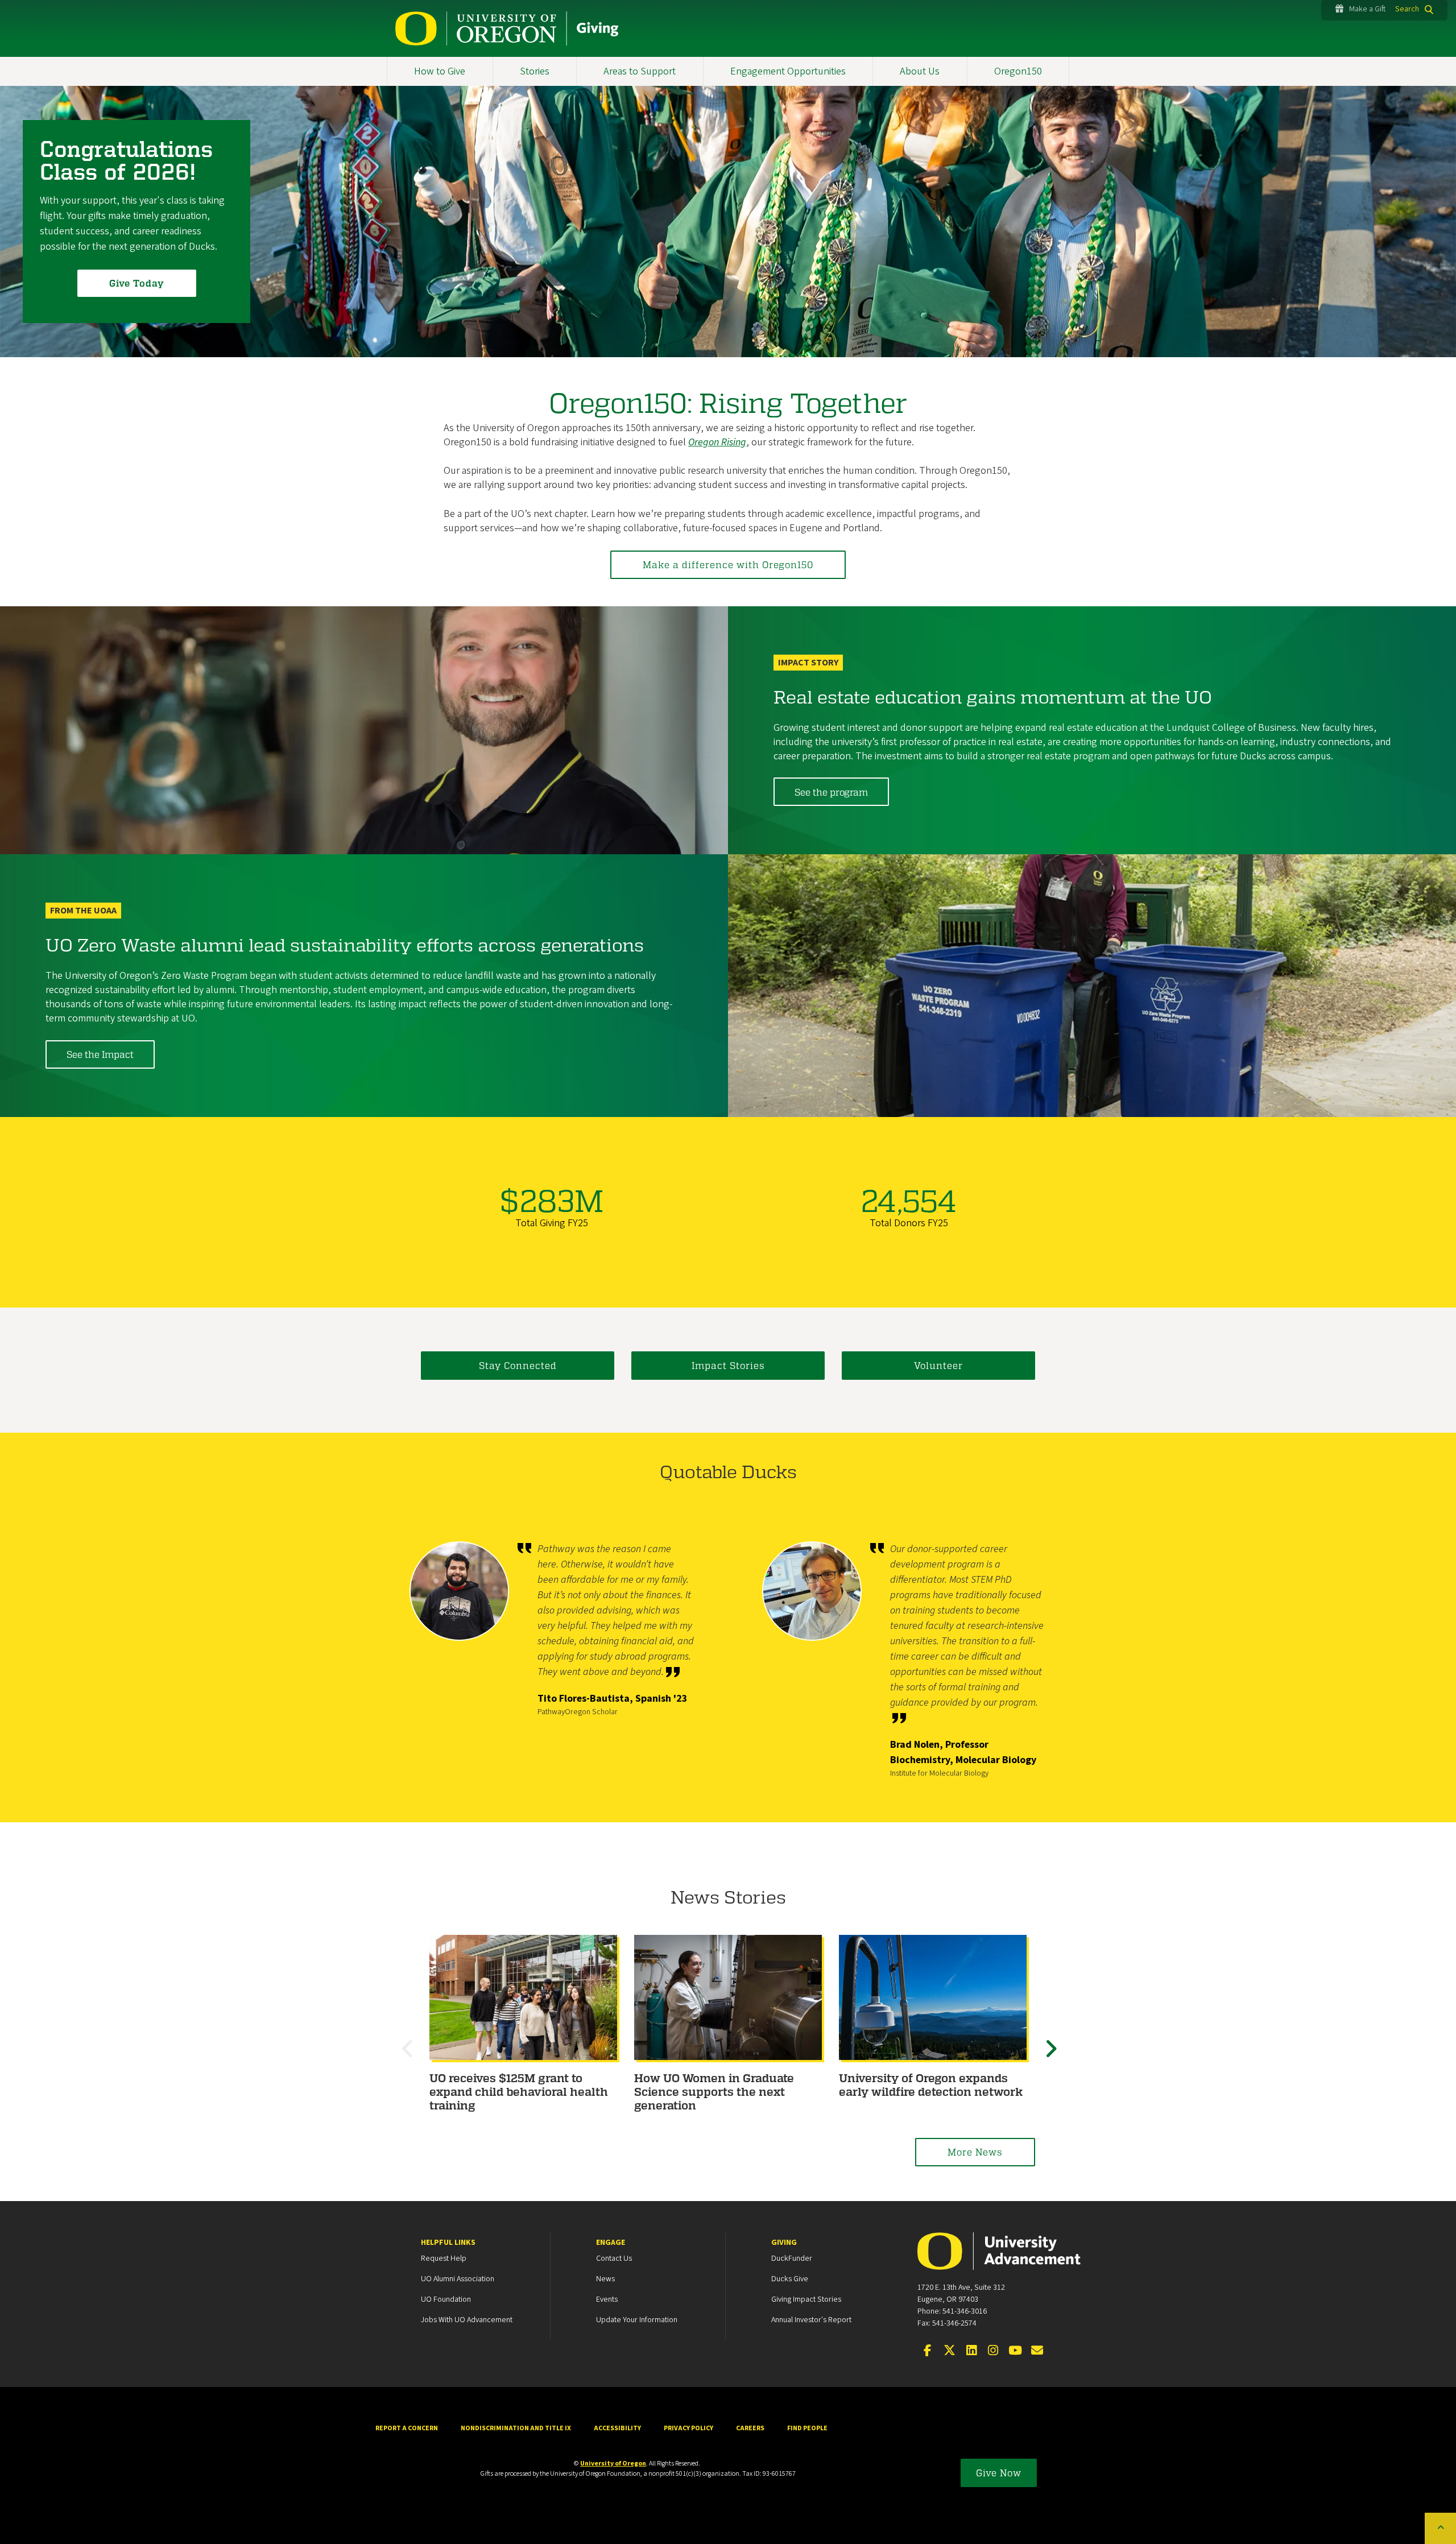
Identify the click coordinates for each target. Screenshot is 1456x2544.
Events (607, 2299)
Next (1052, 2059)
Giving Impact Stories (806, 2299)
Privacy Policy (688, 2428)
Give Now (999, 2473)
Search (1407, 9)
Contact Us (614, 2258)
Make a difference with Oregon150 (728, 564)
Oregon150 (1018, 71)
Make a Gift (1367, 9)
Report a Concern (407, 2428)
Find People (807, 2428)
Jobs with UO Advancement (467, 2320)
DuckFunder (792, 2258)
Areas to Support (640, 71)
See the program (831, 792)
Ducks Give (790, 2279)
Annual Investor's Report (811, 2320)
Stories (535, 71)
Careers (750, 2428)
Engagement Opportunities (788, 71)
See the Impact (100, 1054)
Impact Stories (728, 1365)
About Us (920, 71)
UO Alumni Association (458, 2279)
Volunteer (938, 1365)
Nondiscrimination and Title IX (516, 2428)
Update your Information (637, 2320)
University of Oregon (613, 2464)
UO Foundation (446, 2299)
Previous (409, 2059)
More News (975, 2152)
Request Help (444, 2258)
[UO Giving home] (507, 28)
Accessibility (617, 2428)
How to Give (440, 71)
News (605, 2279)
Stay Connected (518, 1365)
